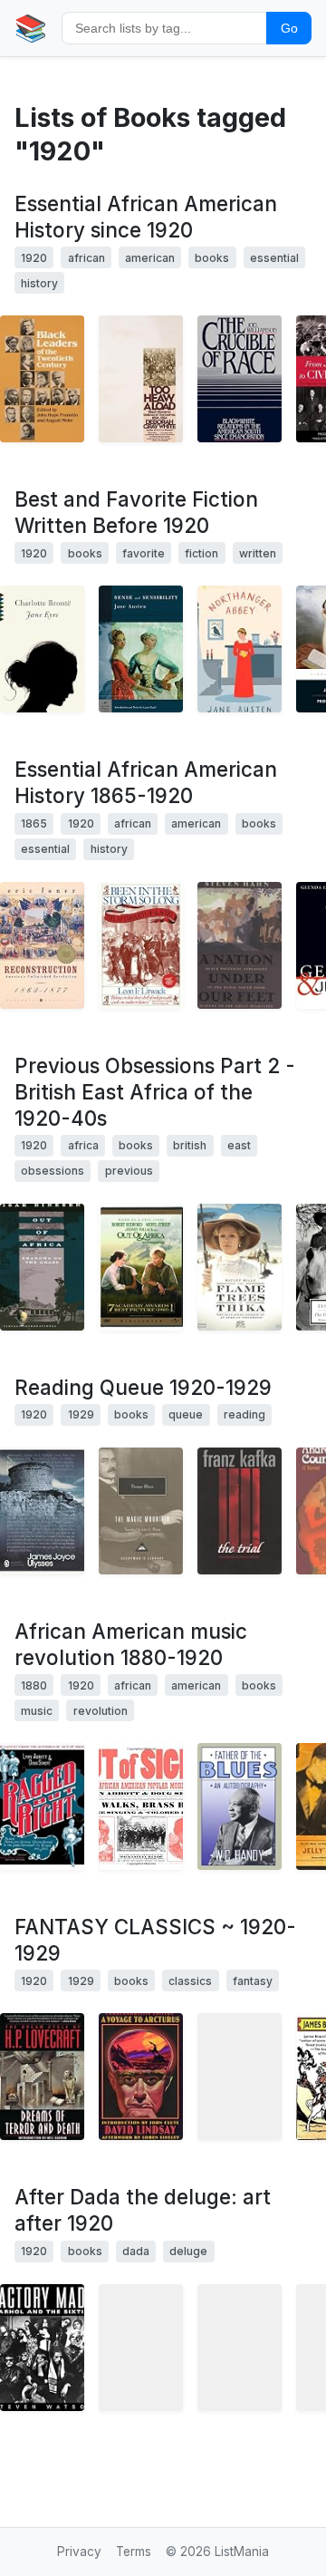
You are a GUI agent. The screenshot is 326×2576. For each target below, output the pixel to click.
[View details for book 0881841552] (240, 2077)
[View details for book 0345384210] (42, 2077)
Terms (134, 2552)
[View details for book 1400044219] (141, 1511)
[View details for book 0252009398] (42, 379)
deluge (188, 2251)
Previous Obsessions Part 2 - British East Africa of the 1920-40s (155, 1092)
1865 (34, 823)
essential (274, 258)
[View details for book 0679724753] (42, 1267)
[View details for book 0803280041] (141, 2077)
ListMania (242, 2552)
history (39, 283)
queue (186, 1414)
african (86, 258)
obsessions (53, 1171)
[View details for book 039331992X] (141, 379)
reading (244, 1414)
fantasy (253, 1981)
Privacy (79, 2552)
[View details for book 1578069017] (42, 1806)
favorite (144, 553)
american (150, 258)
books (212, 258)
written (258, 553)
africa (83, 1145)
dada (136, 2251)
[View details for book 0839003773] (141, 2348)
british (190, 1145)
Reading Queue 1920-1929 (143, 1387)
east (239, 1145)
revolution (101, 1711)
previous (129, 1171)
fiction (201, 553)
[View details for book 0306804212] (240, 1806)
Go (289, 28)
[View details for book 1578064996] (141, 1806)
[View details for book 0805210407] (240, 1511)
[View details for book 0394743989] (141, 945)
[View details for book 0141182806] (42, 1511)
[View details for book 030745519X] (42, 649)
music (37, 1711)
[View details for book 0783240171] (141, 1267)
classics (190, 1981)
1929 (81, 1414)
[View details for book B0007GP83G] (240, 1267)
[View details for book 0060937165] (42, 945)
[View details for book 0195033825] (240, 379)
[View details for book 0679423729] (42, 2348)
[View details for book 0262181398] (240, 2348)
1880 (34, 1685)
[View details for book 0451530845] (240, 649)
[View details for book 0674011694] (240, 945)
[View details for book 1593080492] (141, 649)
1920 (34, 258)
